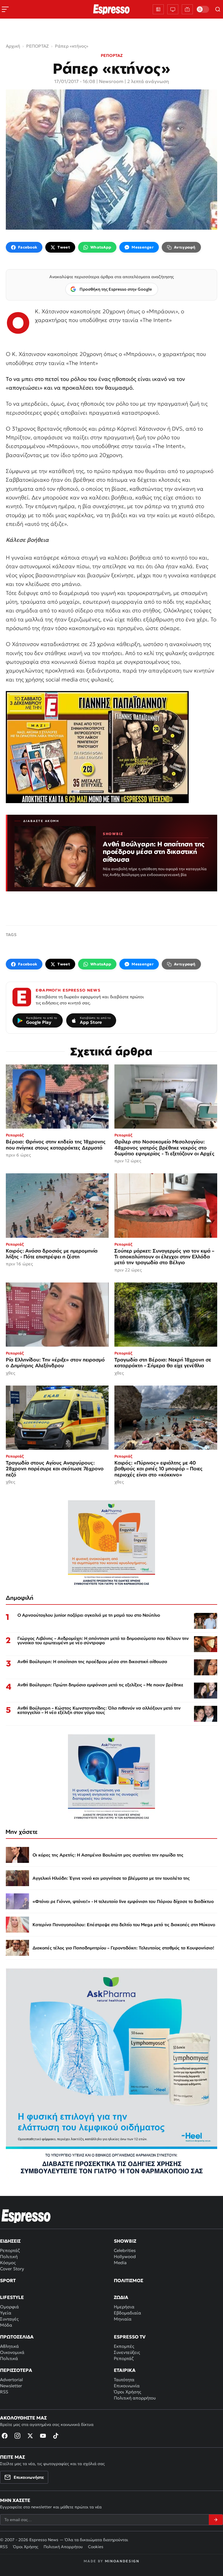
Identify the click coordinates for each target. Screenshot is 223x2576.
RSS (4, 2392)
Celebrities (125, 2250)
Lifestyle (12, 2297)
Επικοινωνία (127, 2386)
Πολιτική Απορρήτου (63, 2547)
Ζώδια (121, 2297)
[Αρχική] (26, 2216)
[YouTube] (43, 2436)
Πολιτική (9, 2256)
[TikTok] (56, 2436)
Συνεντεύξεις (127, 2352)
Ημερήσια (124, 2307)
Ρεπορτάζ (10, 2250)
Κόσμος (8, 2263)
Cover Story (12, 2269)
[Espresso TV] (187, 9)
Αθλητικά (9, 2346)
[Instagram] (17, 2436)
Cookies (96, 2547)
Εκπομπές (124, 2346)
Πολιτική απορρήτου (135, 2398)
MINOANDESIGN (122, 2561)
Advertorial (11, 2380)
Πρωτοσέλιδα (17, 2337)
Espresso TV (130, 2337)
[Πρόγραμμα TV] (173, 9)
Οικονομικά (12, 2352)
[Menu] (5, 9)
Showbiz (125, 2241)
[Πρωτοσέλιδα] (158, 9)
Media (120, 2263)
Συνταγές (9, 2319)
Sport (8, 2280)
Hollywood (125, 2256)
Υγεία (6, 2313)
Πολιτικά (9, 2358)
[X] (30, 2436)
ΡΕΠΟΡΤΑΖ (112, 55)
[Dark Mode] (203, 9)
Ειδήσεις (10, 2241)
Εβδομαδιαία (127, 2313)
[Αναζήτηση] (218, 9)
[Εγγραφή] (216, 2520)
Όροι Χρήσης (127, 2392)
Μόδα (6, 2325)
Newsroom (111, 81)
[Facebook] (5, 2436)
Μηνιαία (123, 2319)
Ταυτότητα (124, 2380)
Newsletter (11, 2386)
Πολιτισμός (128, 2280)
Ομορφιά (9, 2307)
